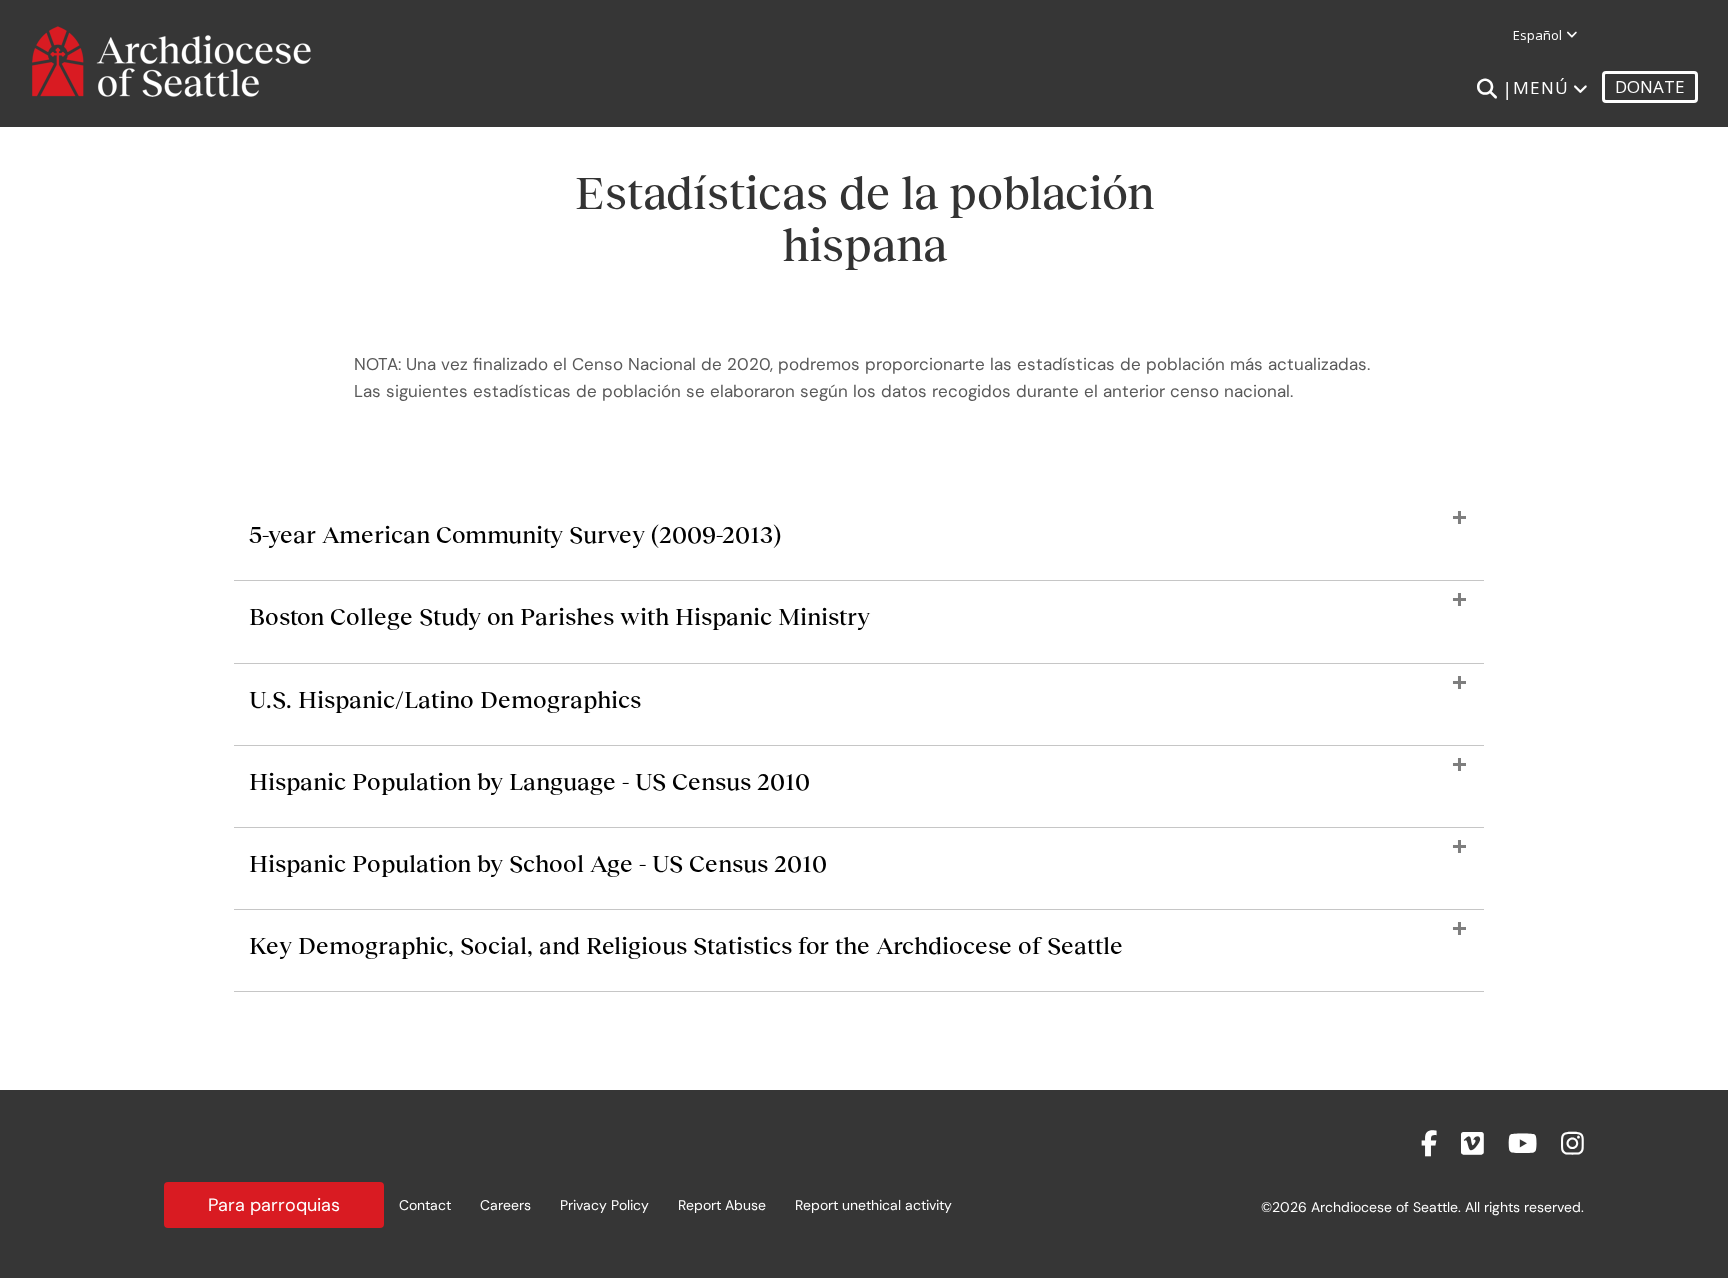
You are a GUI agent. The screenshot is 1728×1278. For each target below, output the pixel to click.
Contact (425, 1205)
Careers (505, 1205)
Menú (1541, 87)
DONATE (1650, 86)
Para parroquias (274, 1205)
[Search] (1486, 89)
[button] (859, 544)
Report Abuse (722, 1205)
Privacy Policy (604, 1205)
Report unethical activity (873, 1205)
